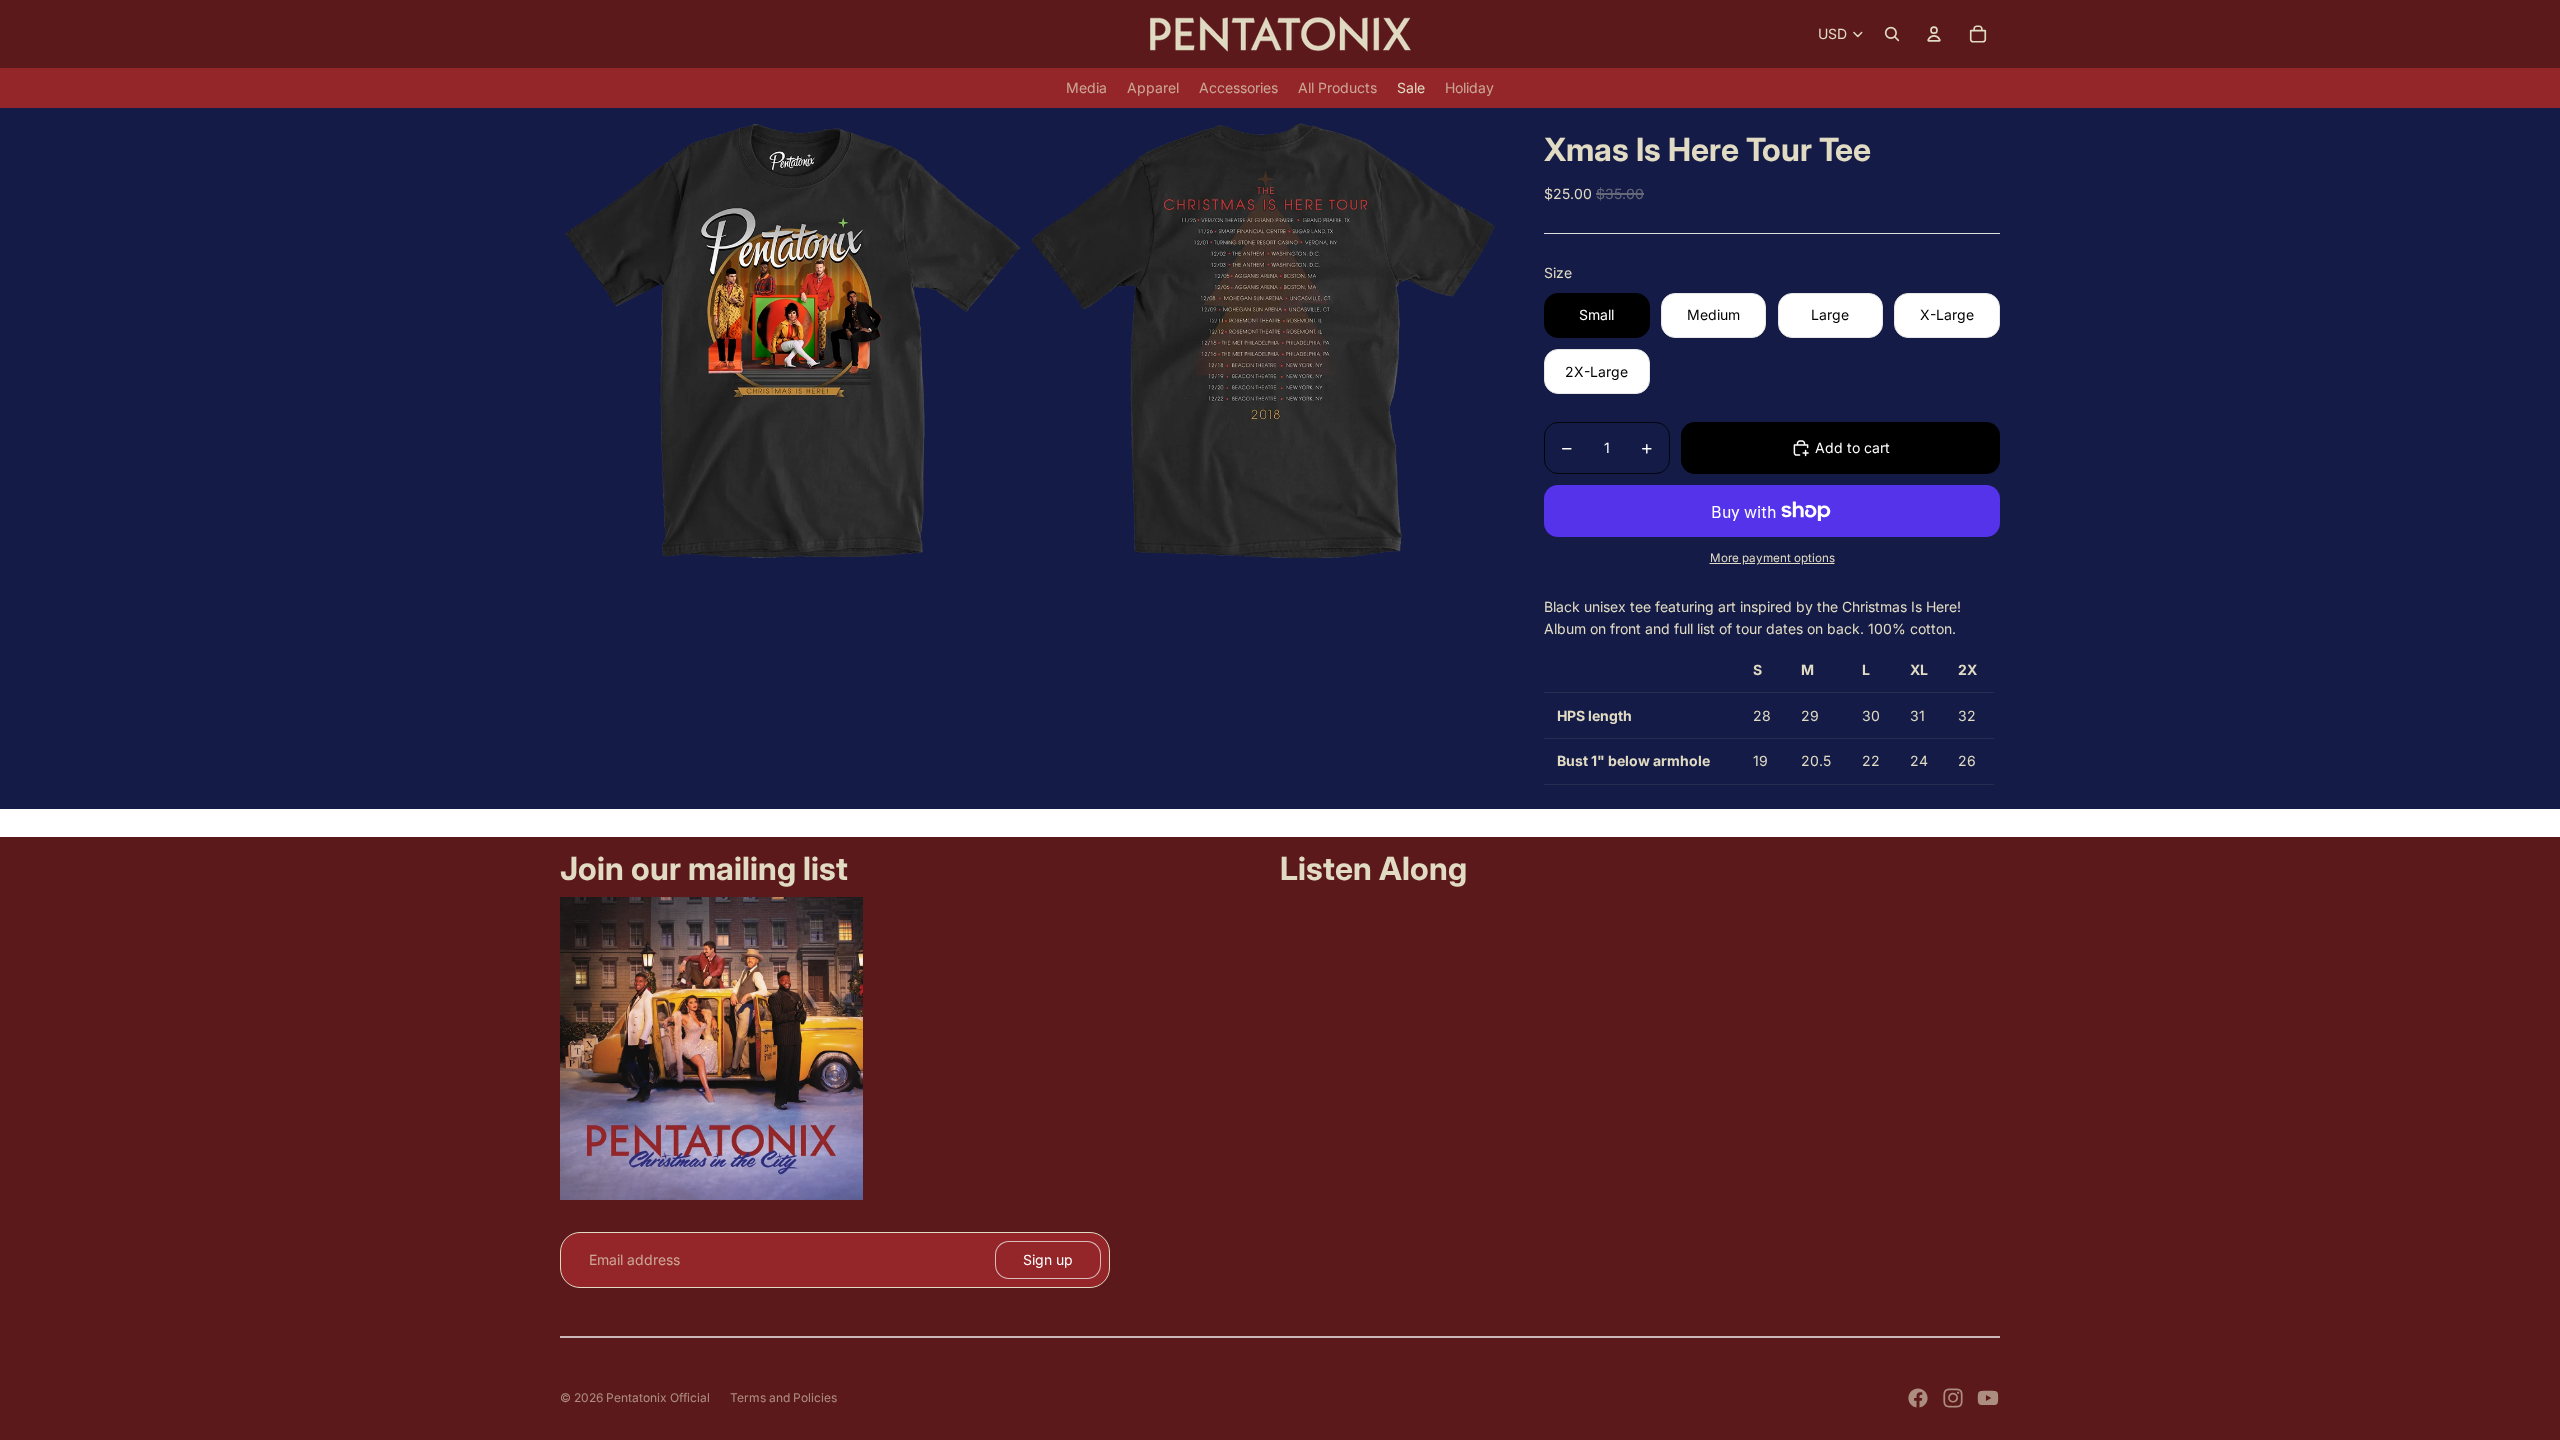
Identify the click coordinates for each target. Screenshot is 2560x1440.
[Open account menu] (1934, 34)
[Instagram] (1953, 1398)
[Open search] (1892, 34)
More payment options (1772, 558)
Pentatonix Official (658, 1397)
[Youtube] (1988, 1398)
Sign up (1048, 1259)
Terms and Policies (783, 1397)
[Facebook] (1918, 1398)
